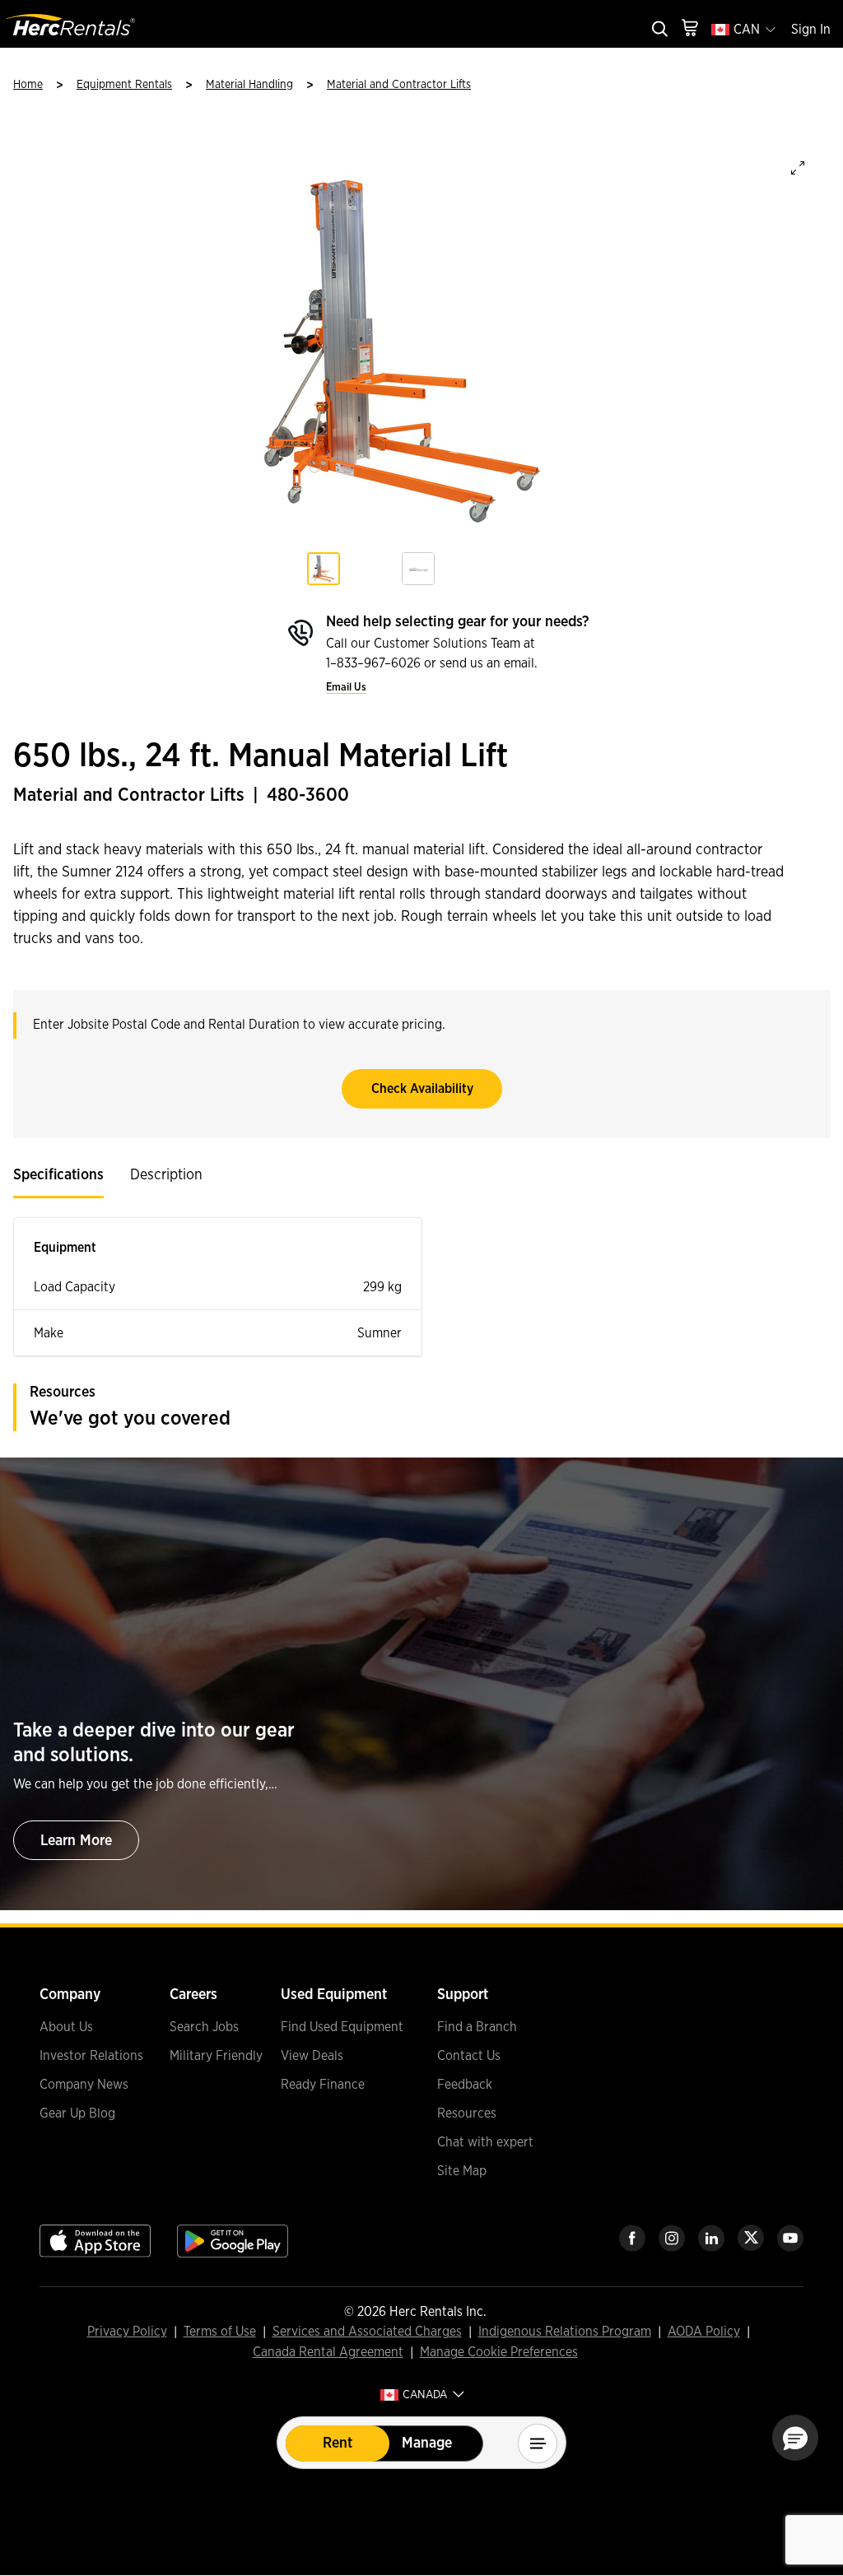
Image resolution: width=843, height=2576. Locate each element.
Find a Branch (477, 2027)
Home (28, 85)
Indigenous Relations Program (565, 2332)
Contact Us (469, 2056)
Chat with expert (485, 2142)
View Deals (312, 2056)
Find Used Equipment (342, 2027)
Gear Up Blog (77, 2113)
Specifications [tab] (58, 1175)
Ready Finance (323, 2085)
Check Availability (422, 1089)
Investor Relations (91, 2056)
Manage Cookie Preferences (499, 2352)
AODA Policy (704, 2332)
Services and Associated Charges (367, 2332)
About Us (66, 2027)
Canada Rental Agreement (328, 2353)
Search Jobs (204, 2027)
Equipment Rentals (124, 85)
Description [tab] (166, 1175)
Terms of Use (220, 2332)
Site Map (462, 2171)
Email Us (346, 688)
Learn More (76, 1841)
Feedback (465, 2085)
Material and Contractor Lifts (399, 85)
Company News (84, 2085)
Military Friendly (216, 2056)
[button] (795, 2438)
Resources (467, 2113)
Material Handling (249, 85)
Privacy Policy (127, 2332)
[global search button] (659, 30)
